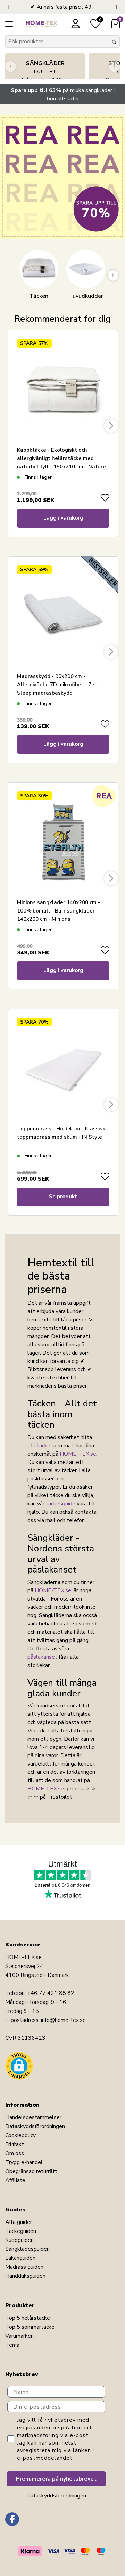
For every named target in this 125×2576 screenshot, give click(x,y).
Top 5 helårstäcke (28, 2318)
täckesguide (61, 1504)
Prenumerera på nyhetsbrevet (56, 2479)
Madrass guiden (24, 2267)
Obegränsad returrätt (31, 2171)
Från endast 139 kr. (45, 72)
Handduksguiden (25, 2276)
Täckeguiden (21, 2231)
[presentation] (8, 7)
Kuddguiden (19, 2240)
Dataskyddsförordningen (35, 2126)
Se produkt (63, 1197)
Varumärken (19, 2336)
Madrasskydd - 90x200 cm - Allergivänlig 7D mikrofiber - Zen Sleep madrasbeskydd (57, 685)
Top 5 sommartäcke (30, 2327)
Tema (12, 2345)
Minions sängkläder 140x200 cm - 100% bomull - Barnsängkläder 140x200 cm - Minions (59, 911)
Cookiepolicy (20, 2135)
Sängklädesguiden (27, 2249)
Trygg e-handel (24, 2162)
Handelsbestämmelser (33, 2117)
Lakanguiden (20, 2258)
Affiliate (15, 2180)
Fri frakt (15, 2144)
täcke (44, 1446)
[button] (19, 2066)
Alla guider (19, 2222)
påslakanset (42, 1657)
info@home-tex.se (63, 2020)
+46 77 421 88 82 (51, 1993)
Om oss (15, 2153)
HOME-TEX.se (78, 1454)
